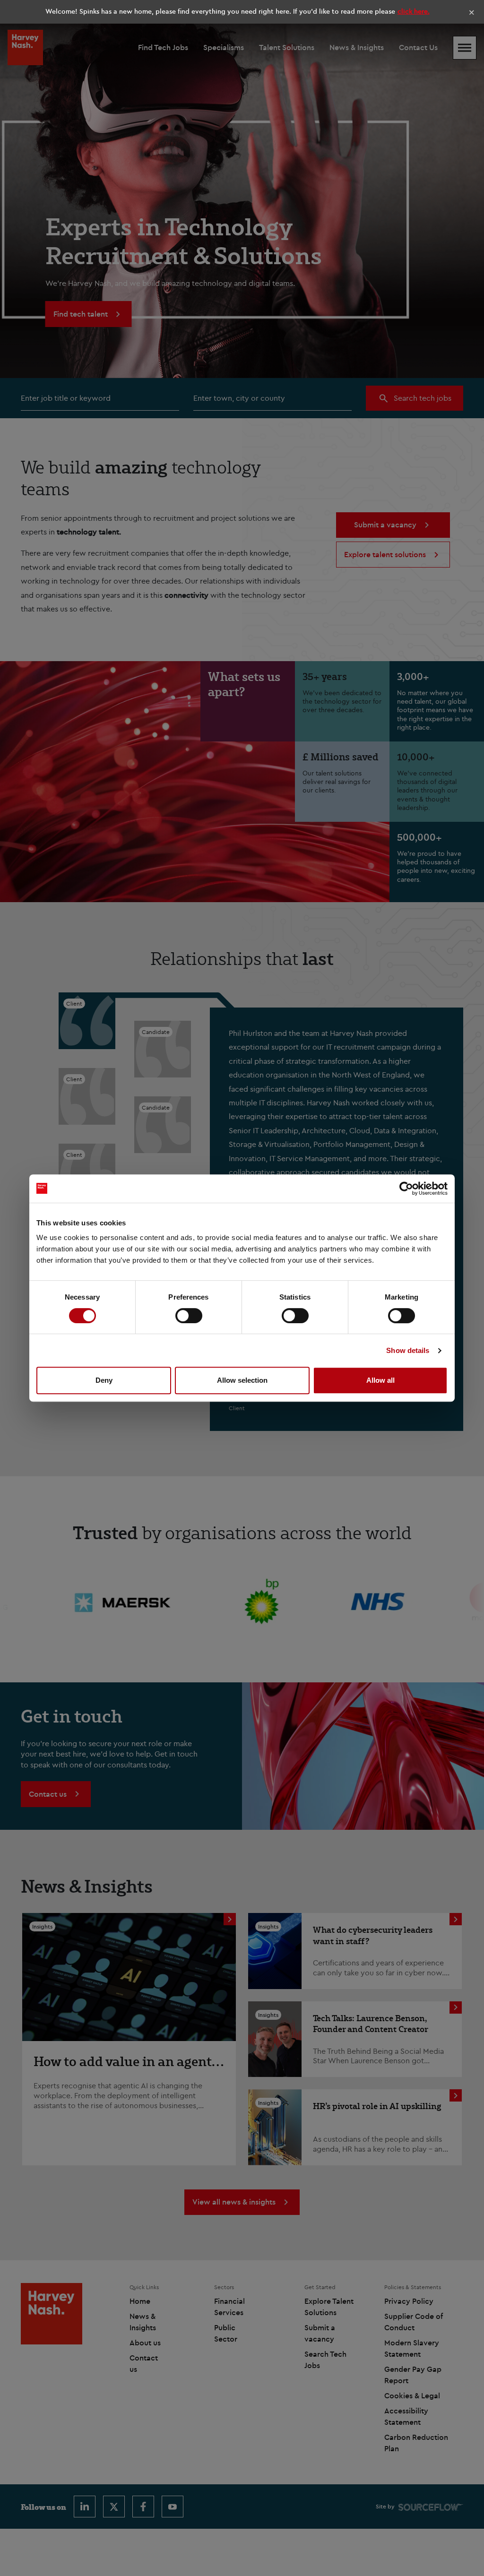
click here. (414, 11)
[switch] (189, 1316)
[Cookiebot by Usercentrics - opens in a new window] (406, 1189)
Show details (408, 1350)
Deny (104, 1380)
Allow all (380, 1380)
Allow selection (242, 1380)
